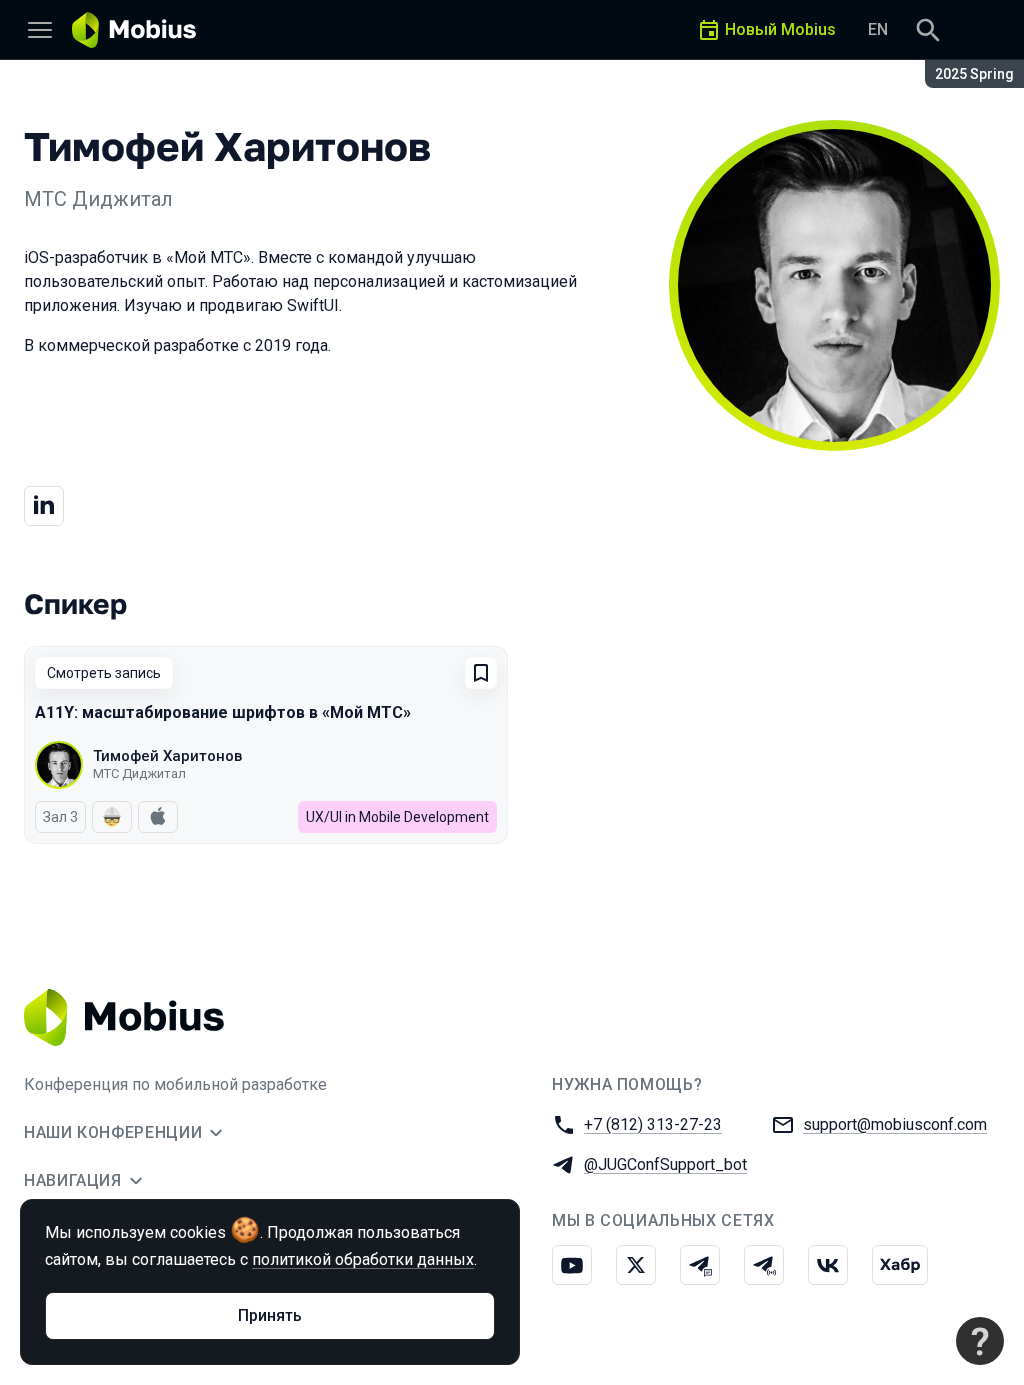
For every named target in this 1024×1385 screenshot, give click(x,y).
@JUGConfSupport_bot (665, 1164)
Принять (270, 1315)
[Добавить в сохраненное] (481, 673)
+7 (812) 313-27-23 (653, 1124)
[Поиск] (928, 30)
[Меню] (40, 30)
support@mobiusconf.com (895, 1124)
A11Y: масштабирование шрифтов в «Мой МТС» (223, 712)
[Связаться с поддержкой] (980, 1341)
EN (878, 29)
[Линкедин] (44, 506)
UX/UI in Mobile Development (397, 817)
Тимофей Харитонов (167, 756)
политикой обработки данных (363, 1259)
